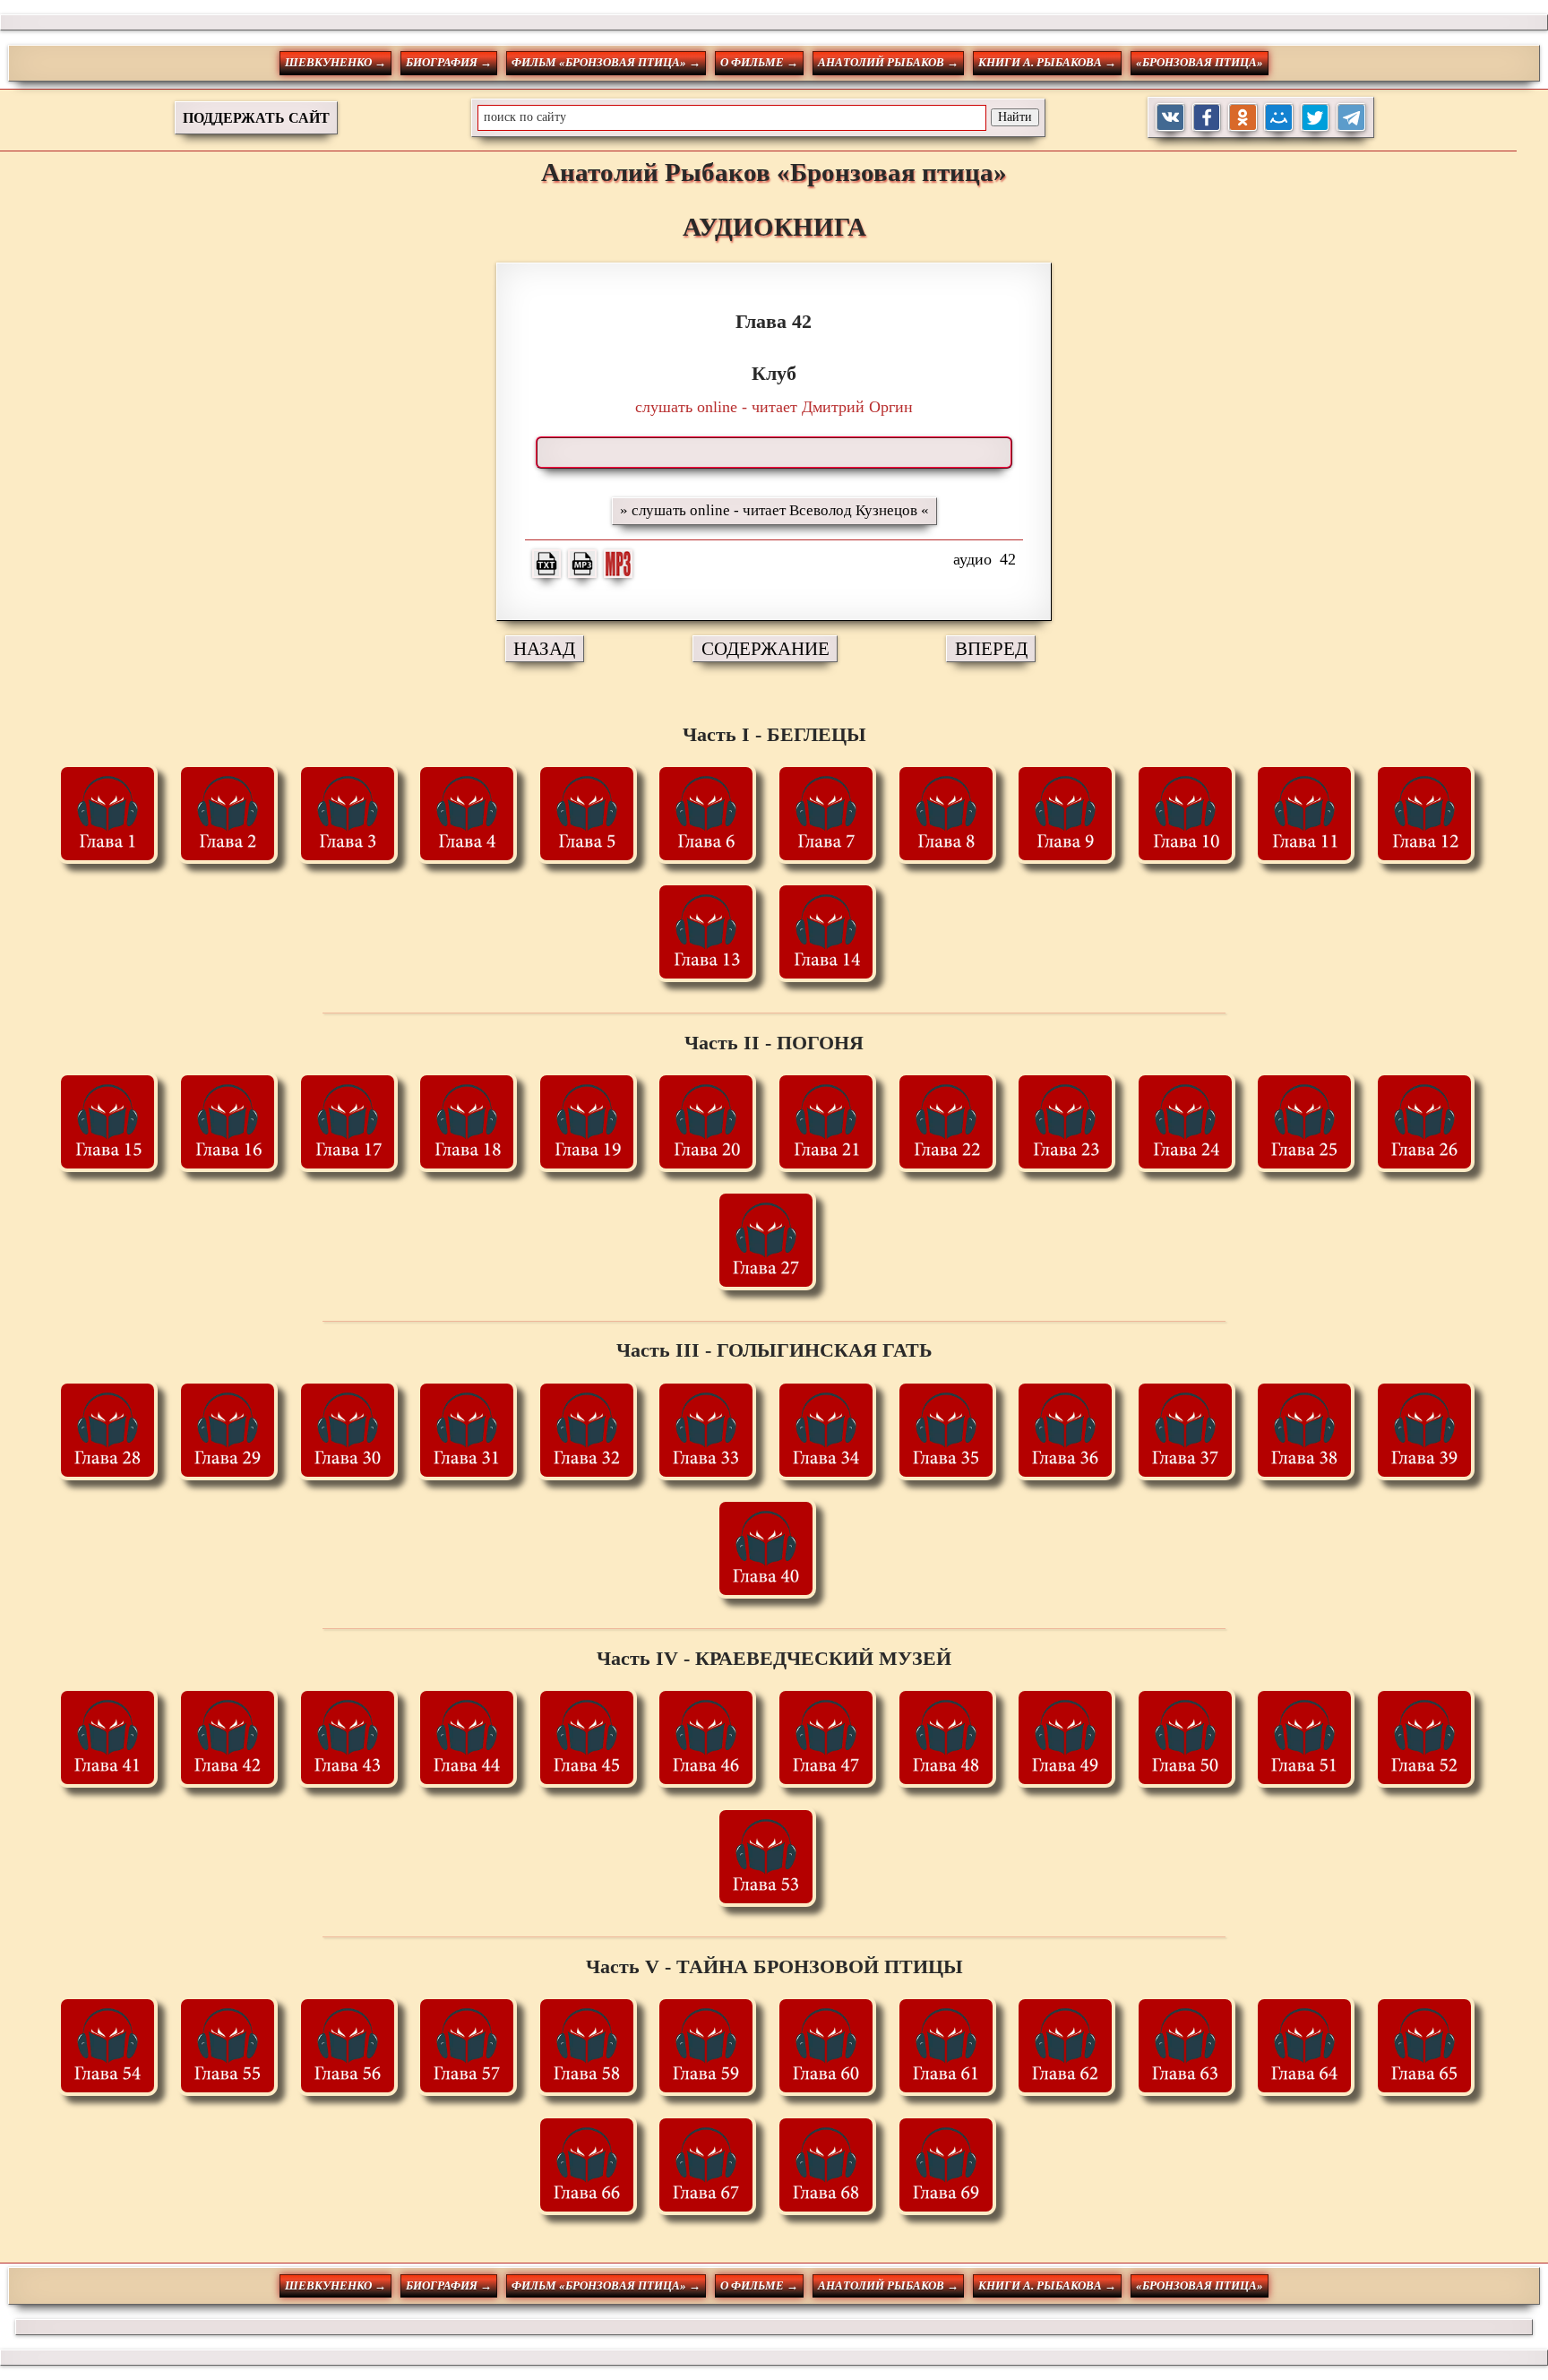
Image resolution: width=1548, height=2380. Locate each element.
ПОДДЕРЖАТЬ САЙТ (256, 118)
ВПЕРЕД (991, 648)
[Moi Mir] (1279, 118)
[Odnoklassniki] (1243, 118)
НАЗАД (544, 648)
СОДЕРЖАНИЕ (765, 648)
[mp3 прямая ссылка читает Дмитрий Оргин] (618, 564)
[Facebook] (1207, 118)
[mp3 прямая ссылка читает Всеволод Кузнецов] (582, 564)
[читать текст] (546, 564)
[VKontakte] (1170, 118)
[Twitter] (1316, 118)
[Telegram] (1351, 118)
